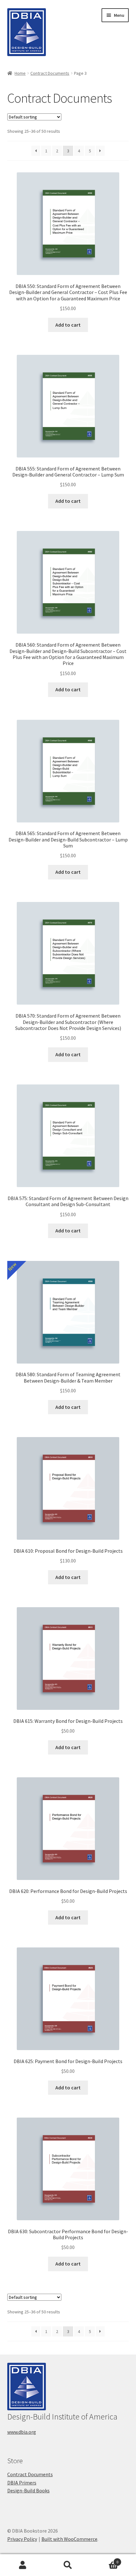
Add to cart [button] (68, 325)
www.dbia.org (22, 2432)
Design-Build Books (28, 2490)
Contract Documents (50, 73)
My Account (23, 2565)
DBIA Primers (22, 2483)
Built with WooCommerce (69, 2539)
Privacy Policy (22, 2539)
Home (20, 73)
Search (68, 2565)
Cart (105, 2560)
